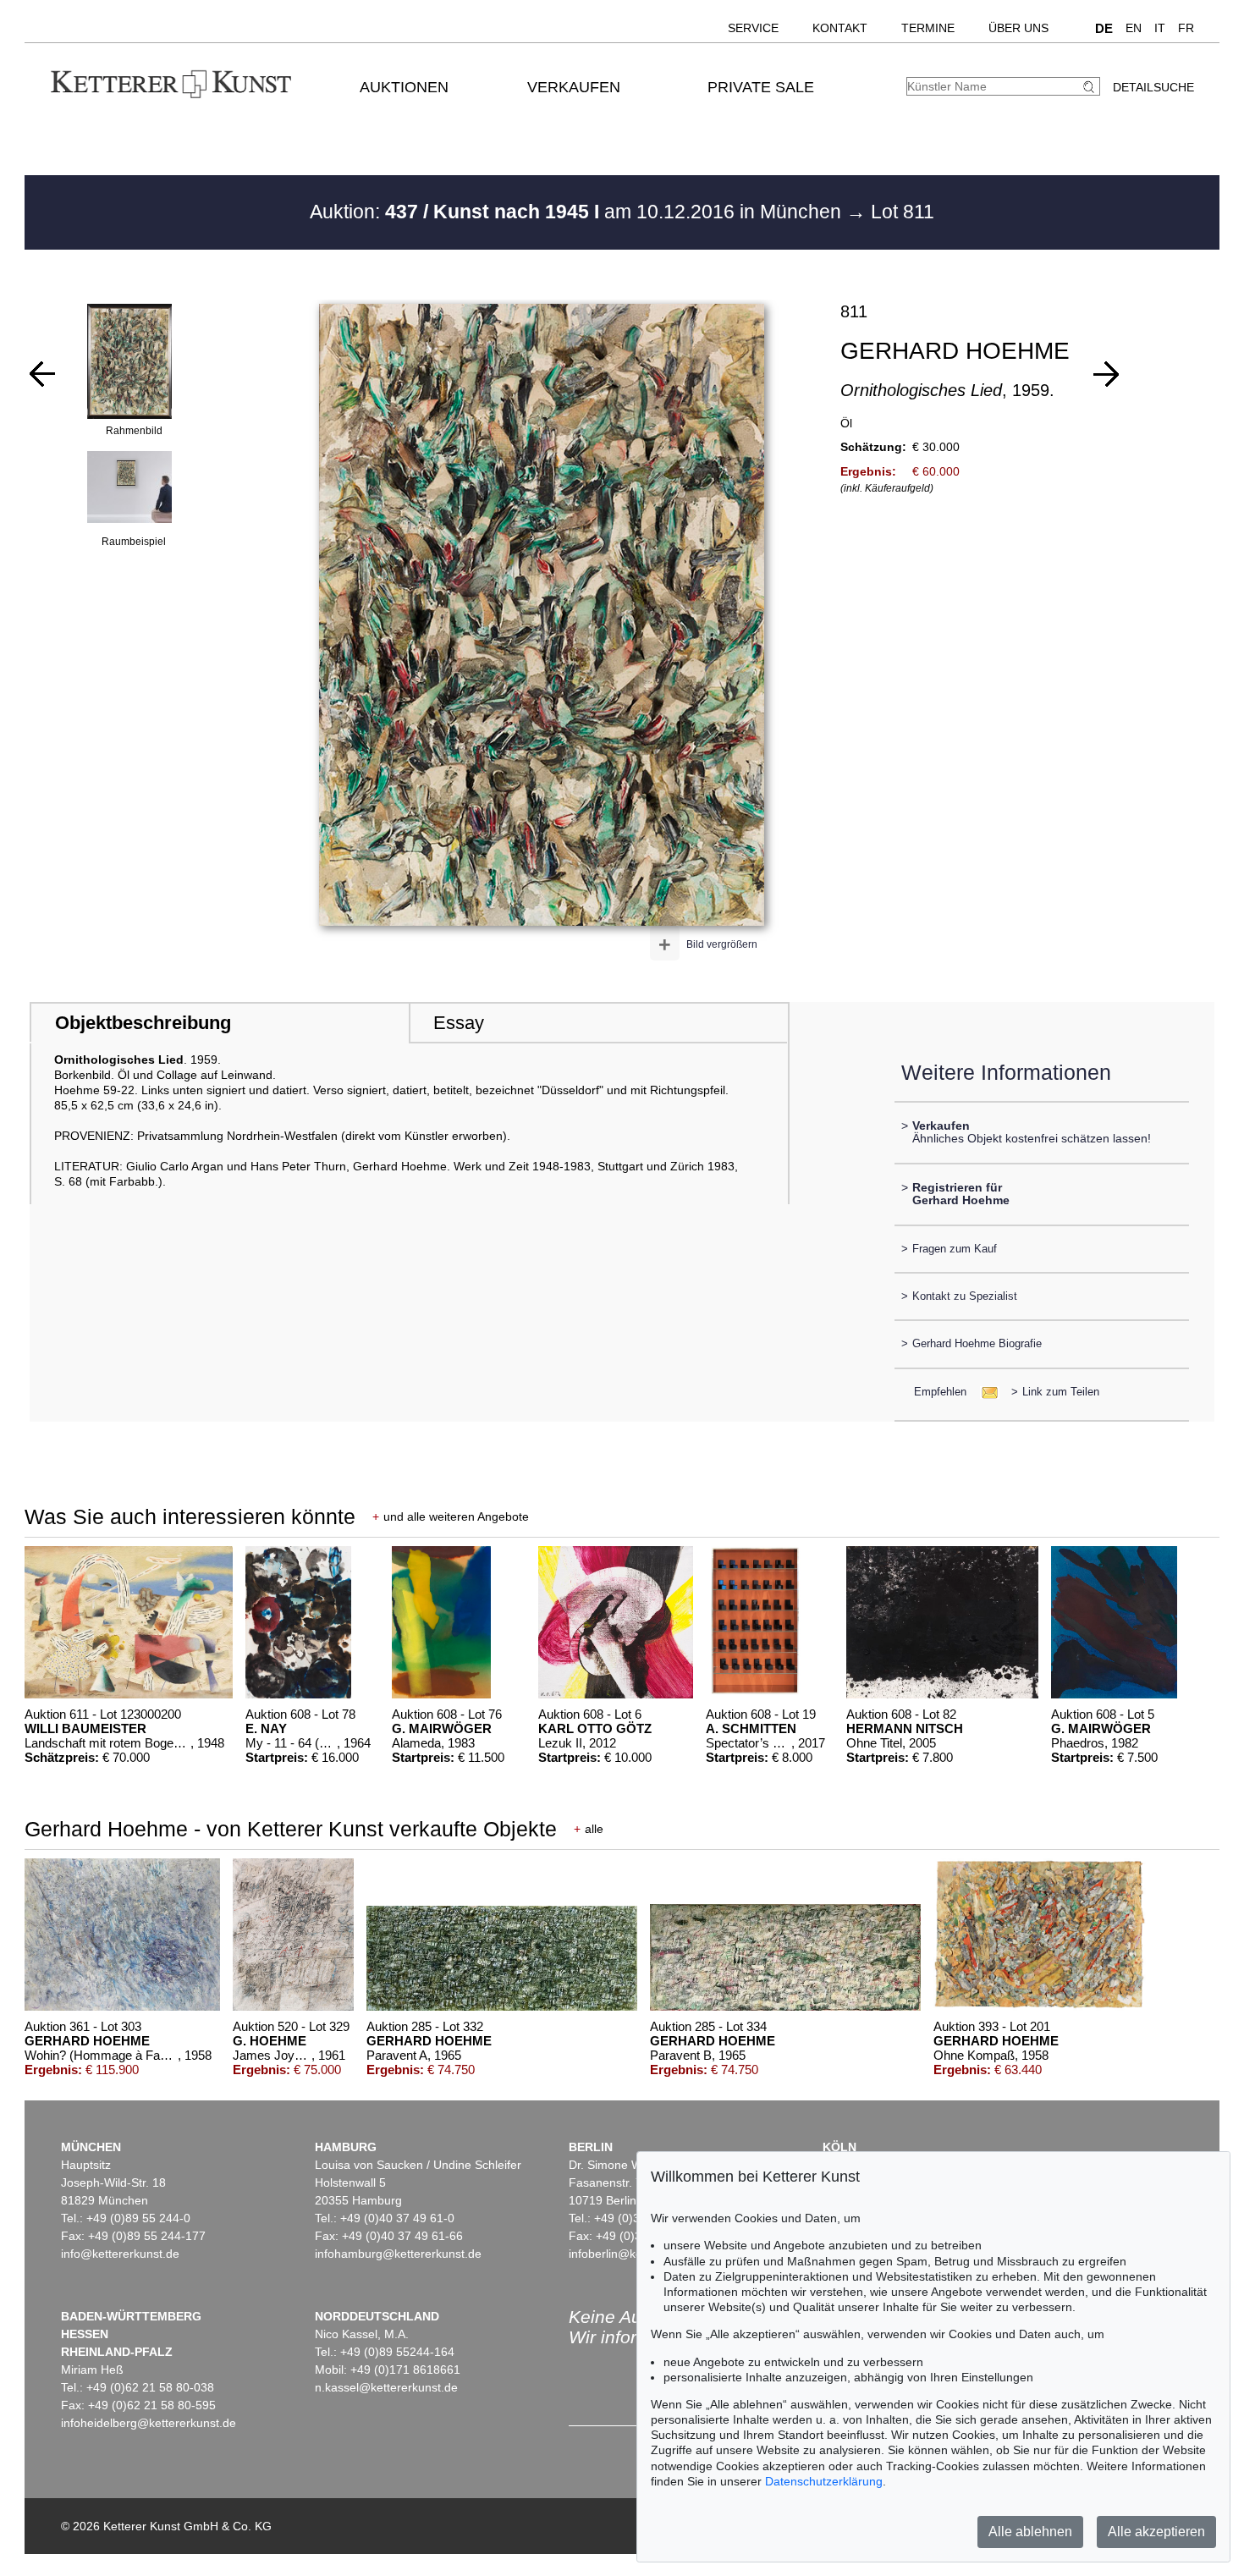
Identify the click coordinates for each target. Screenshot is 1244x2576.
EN (1134, 28)
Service (753, 28)
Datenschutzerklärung (824, 2481)
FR (1186, 28)
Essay (459, 1023)
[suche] (1091, 87)
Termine (928, 28)
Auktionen (404, 87)
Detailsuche (1153, 87)
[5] (1106, 374)
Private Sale (761, 87)
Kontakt (840, 28)
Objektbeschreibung (143, 1023)
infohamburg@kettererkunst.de (398, 2254)
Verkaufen (574, 87)
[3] (42, 374)
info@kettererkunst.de (120, 2254)
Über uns (1018, 28)
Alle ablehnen (1030, 2532)
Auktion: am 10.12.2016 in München (578, 212)
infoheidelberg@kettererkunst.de (149, 2423)
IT (1160, 28)
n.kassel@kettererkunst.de (386, 2387)
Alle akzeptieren (1156, 2532)
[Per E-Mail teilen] (985, 1392)
